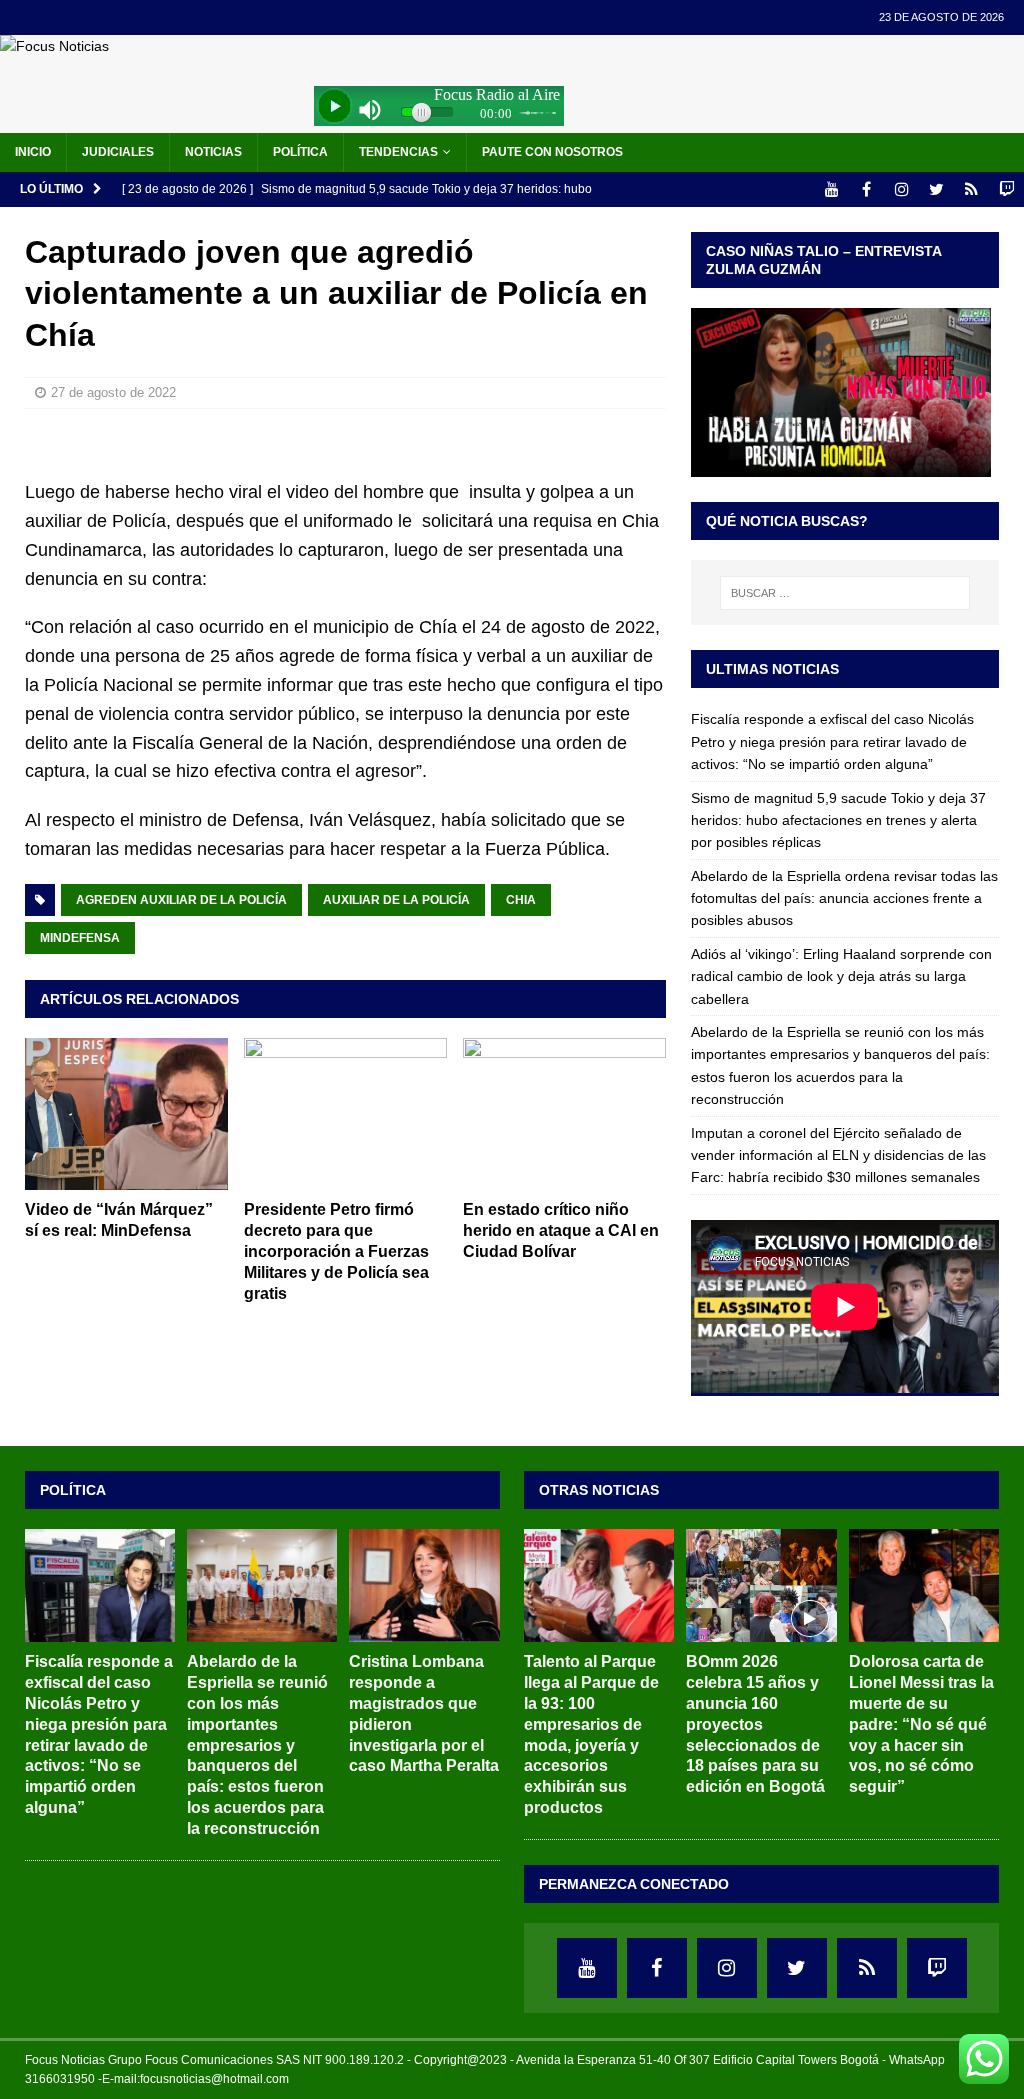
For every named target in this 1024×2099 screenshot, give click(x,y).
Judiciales (118, 152)
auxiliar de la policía (396, 900)
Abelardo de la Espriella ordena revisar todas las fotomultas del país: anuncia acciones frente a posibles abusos (844, 898)
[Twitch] (1006, 189)
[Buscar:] (845, 593)
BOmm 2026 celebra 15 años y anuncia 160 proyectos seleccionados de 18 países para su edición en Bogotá (755, 1724)
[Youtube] (831, 189)
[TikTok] (971, 189)
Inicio (33, 152)
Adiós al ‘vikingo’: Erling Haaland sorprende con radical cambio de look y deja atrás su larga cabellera (841, 976)
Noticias (213, 152)
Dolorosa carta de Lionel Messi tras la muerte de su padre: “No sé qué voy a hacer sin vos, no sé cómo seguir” (921, 1724)
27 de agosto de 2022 (113, 392)
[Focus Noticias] (54, 46)
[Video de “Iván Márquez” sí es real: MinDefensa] (126, 1114)
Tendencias (398, 152)
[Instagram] (901, 189)
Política (300, 152)
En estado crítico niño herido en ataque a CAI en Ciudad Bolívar (561, 1230)
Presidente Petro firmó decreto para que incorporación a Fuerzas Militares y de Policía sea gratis (336, 1251)
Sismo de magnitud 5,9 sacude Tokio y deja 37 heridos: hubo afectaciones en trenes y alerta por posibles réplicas (838, 820)
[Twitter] (936, 189)
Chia (521, 900)
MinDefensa (80, 938)
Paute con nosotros (552, 152)
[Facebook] (866, 189)
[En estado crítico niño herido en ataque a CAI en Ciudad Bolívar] (564, 1114)
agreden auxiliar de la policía (181, 900)
